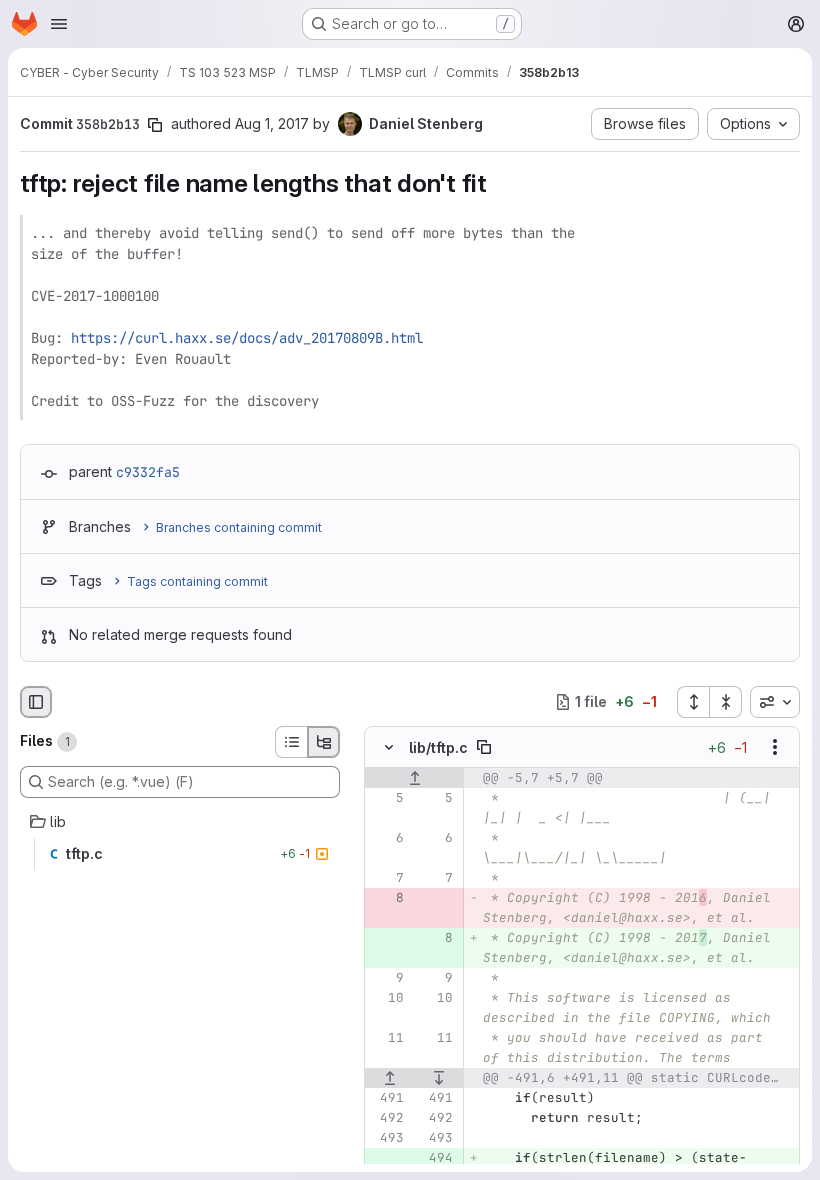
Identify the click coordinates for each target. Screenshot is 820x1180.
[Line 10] (387, 998)
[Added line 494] (436, 1158)
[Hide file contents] (389, 747)
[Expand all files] (693, 702)
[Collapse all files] (726, 702)
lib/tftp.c (438, 747)
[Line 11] (387, 1038)
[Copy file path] (484, 747)
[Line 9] (387, 978)
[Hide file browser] (36, 702)
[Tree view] (324, 742)
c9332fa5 (148, 472)
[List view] (291, 742)
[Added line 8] (436, 938)
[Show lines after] (440, 1078)
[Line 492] (387, 1118)
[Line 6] (387, 838)
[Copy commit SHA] (155, 125)
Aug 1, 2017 (272, 123)
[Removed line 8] (387, 898)
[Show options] (775, 747)
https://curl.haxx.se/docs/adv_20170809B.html (247, 338)
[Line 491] (387, 1098)
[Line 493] (387, 1138)
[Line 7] (387, 878)
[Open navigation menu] (59, 24)
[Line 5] (387, 798)
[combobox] (775, 702)
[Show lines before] (414, 778)
